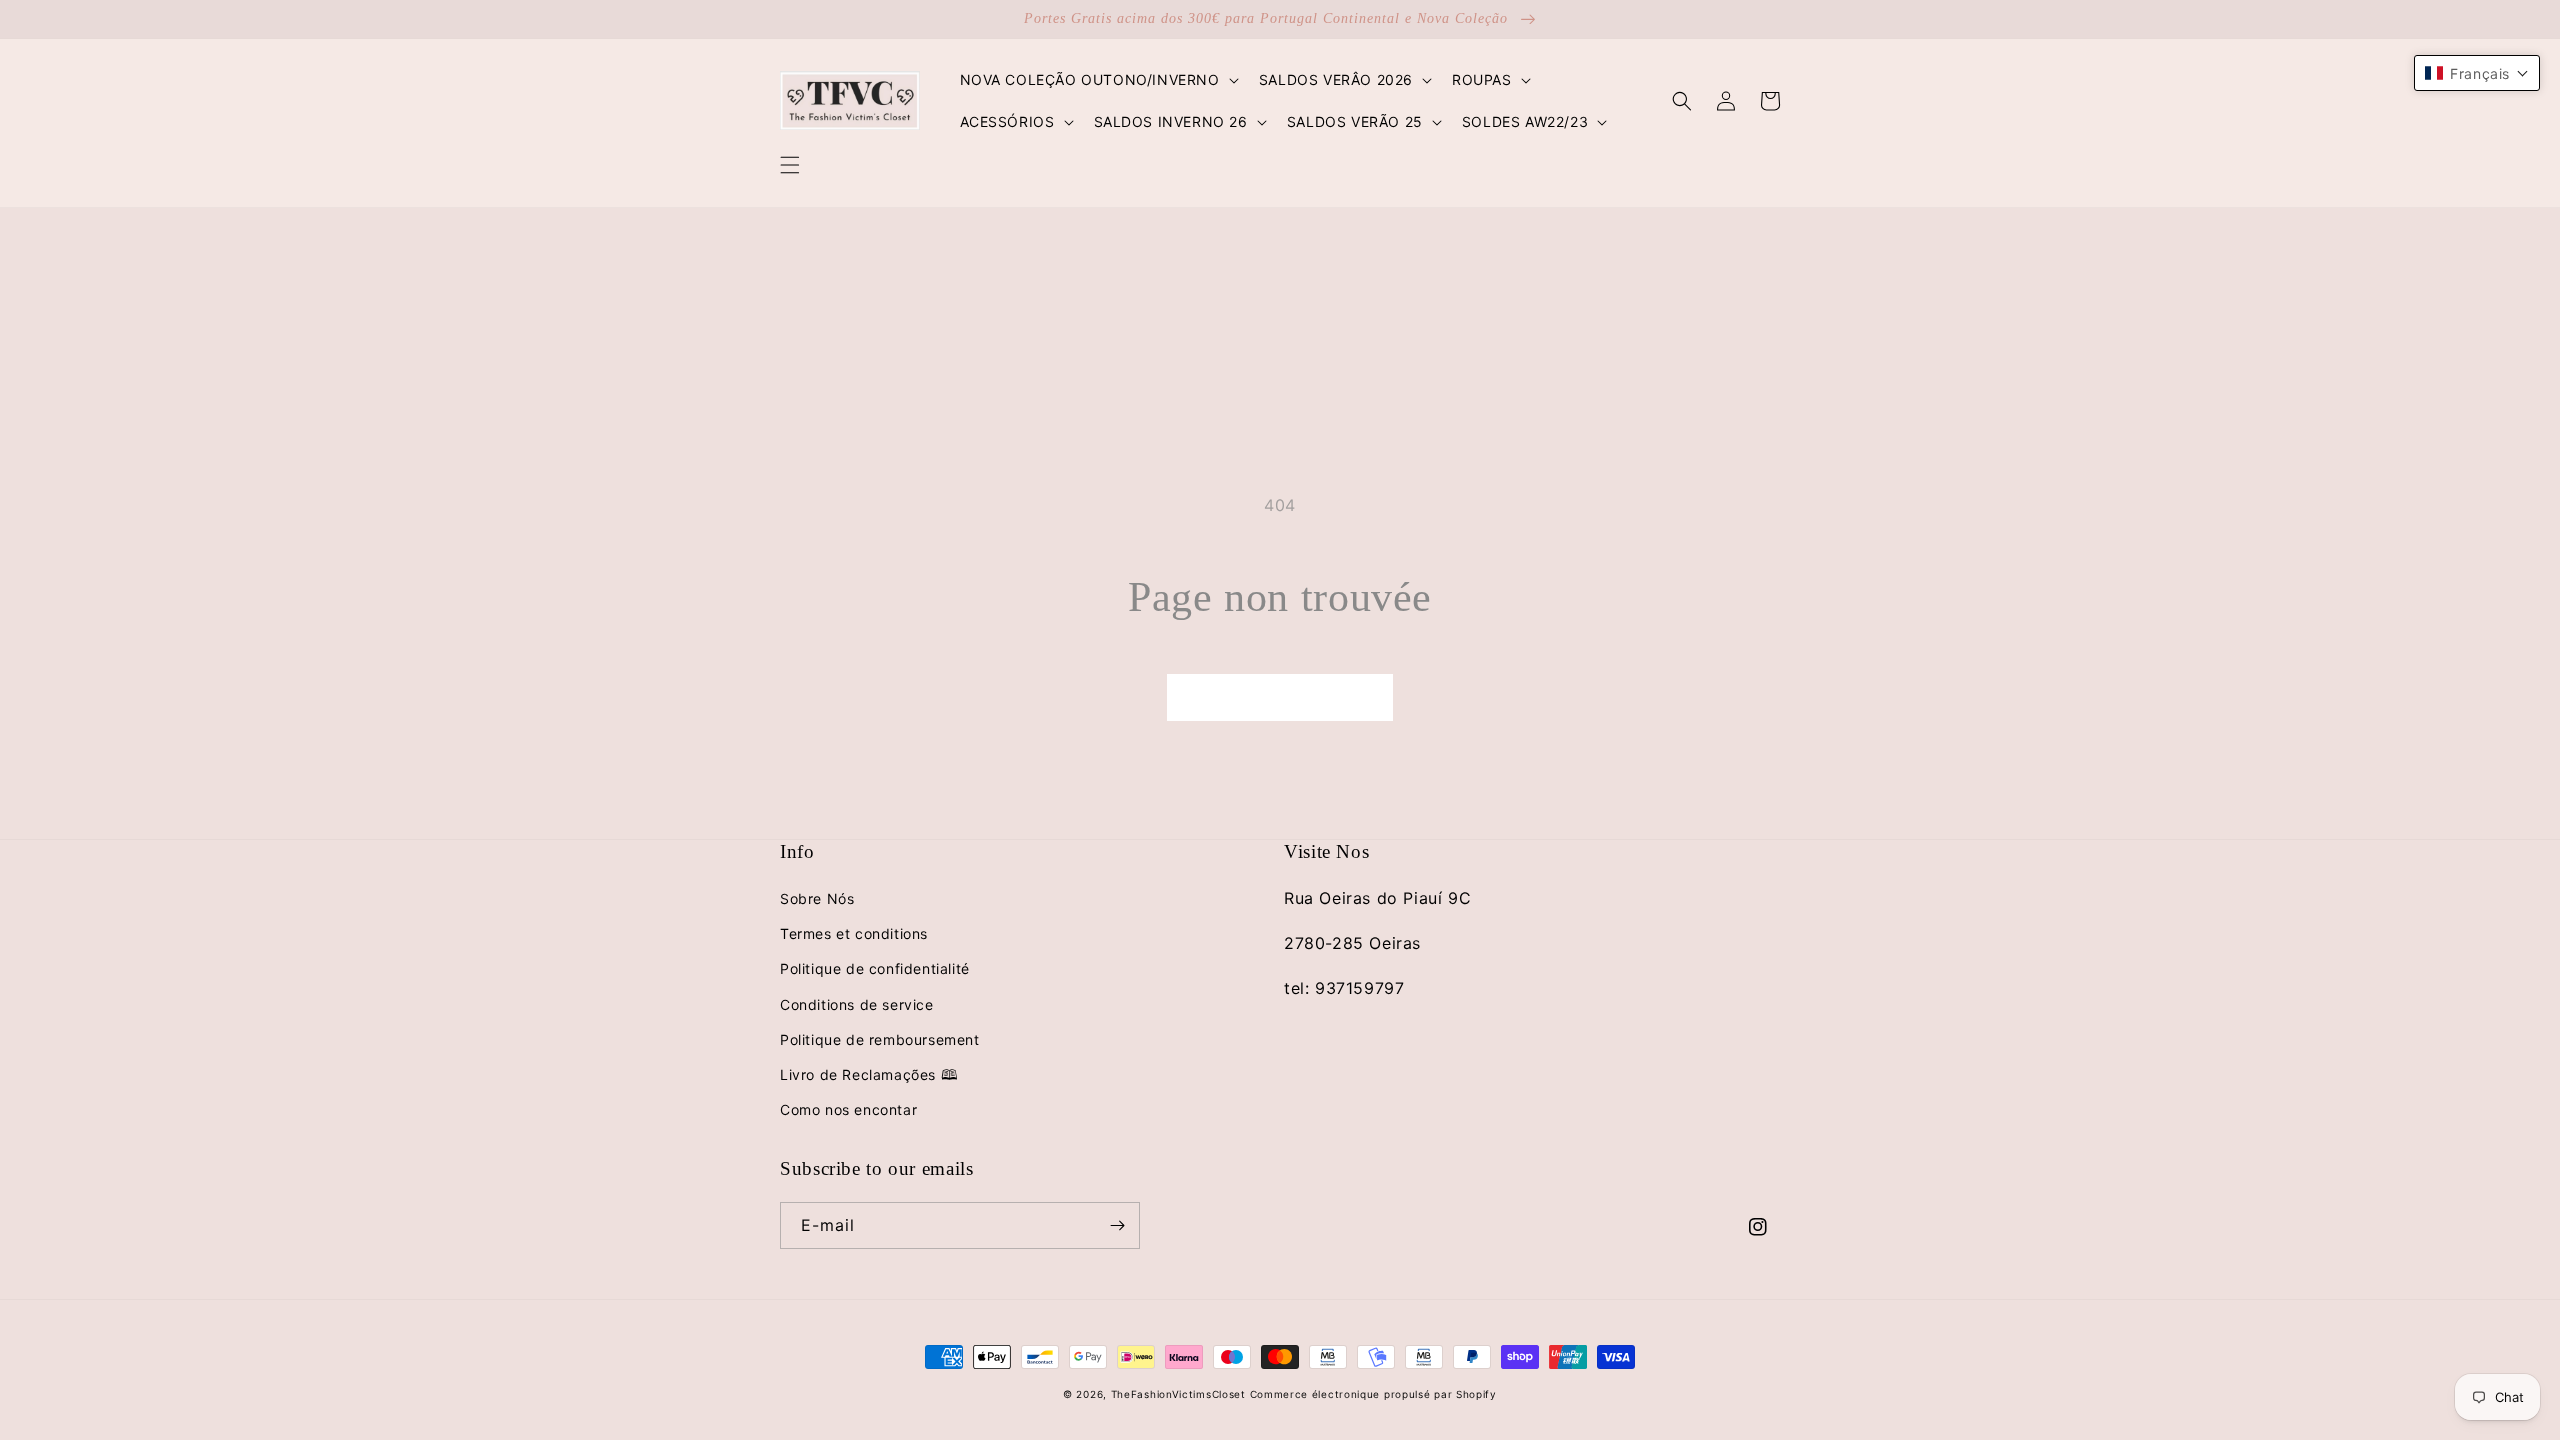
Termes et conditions (854, 933)
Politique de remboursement (880, 1039)
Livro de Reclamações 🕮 (869, 1074)
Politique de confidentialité (875, 968)
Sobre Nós (817, 898)
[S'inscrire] (1117, 1225)
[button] (790, 165)
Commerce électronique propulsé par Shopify (1373, 1394)
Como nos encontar (848, 1109)
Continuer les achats (1280, 696)
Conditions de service (857, 1004)
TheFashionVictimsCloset (1178, 1394)
